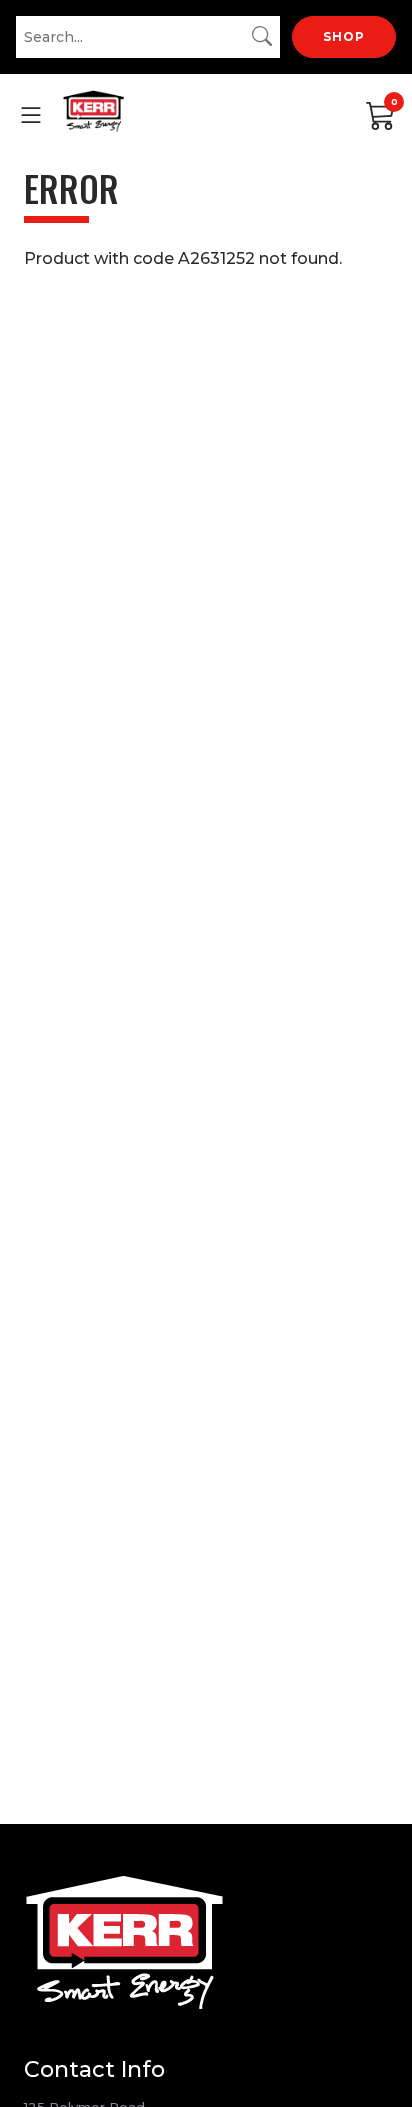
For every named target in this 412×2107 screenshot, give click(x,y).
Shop (344, 36)
